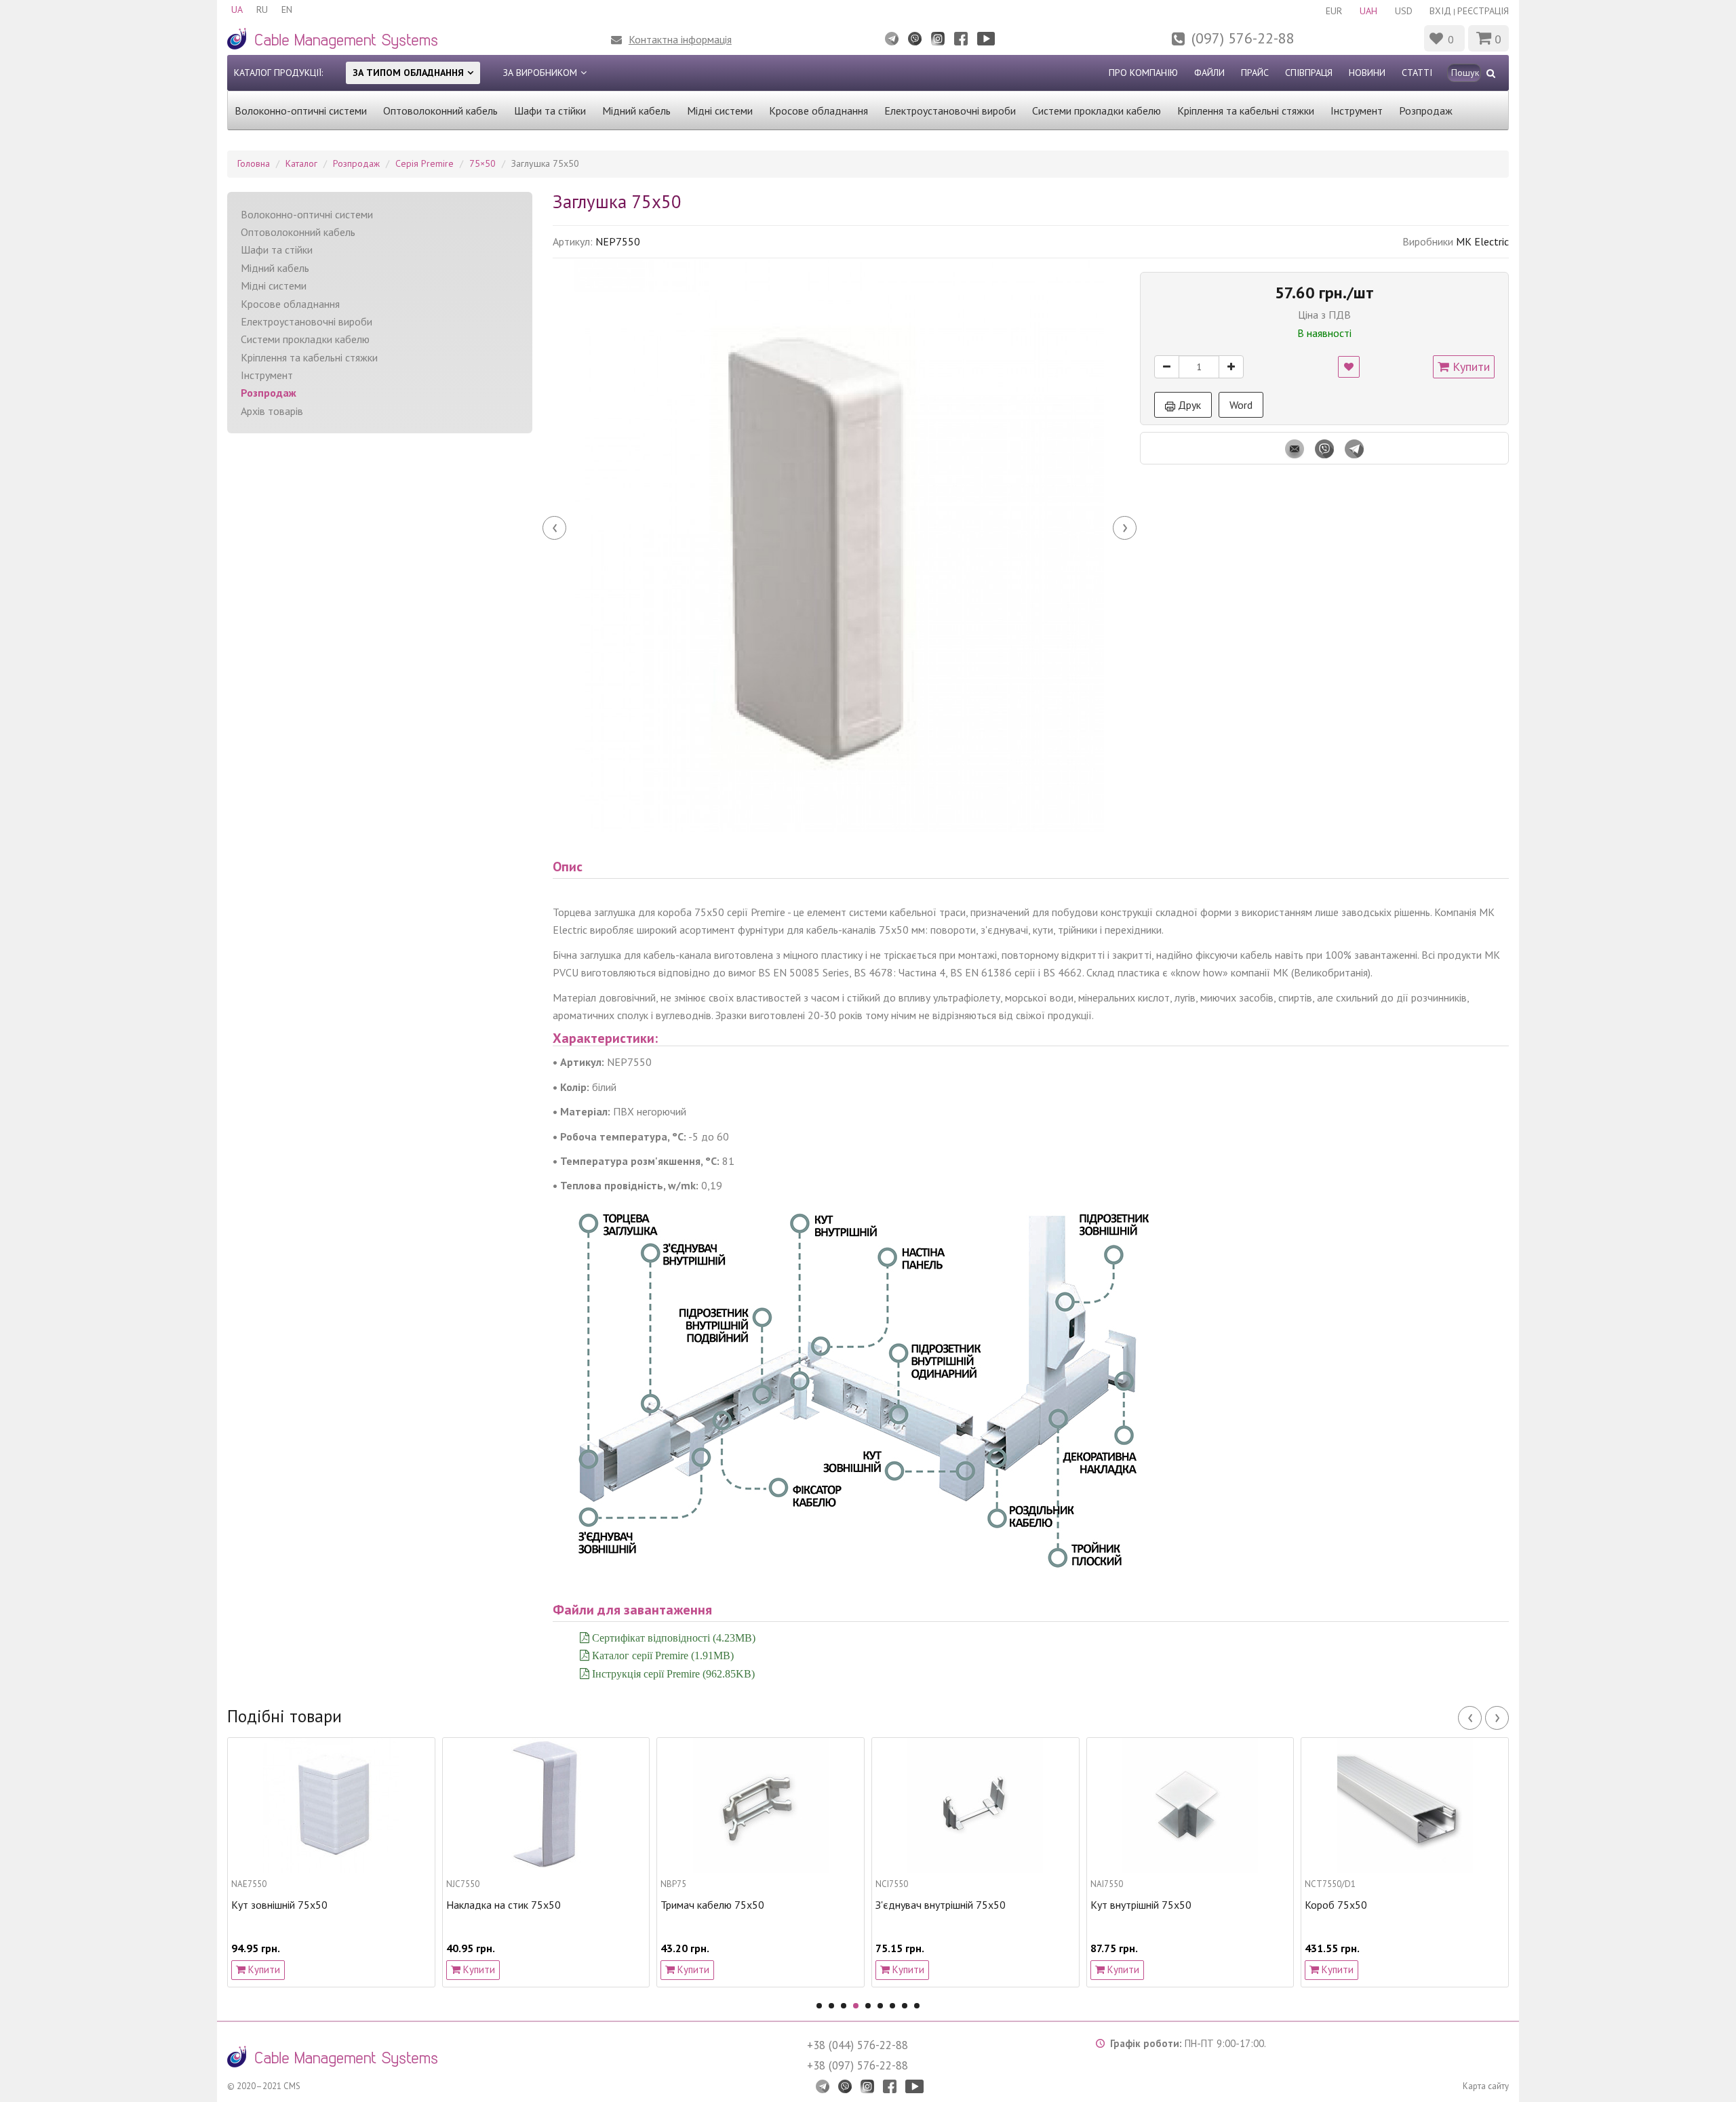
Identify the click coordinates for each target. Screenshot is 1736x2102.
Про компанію (1143, 73)
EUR (1334, 11)
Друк (1188, 405)
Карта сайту (1486, 2086)
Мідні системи (720, 111)
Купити (1469, 366)
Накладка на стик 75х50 (289, 1905)
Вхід (1440, 11)
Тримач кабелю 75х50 (498, 1905)
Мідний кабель (636, 111)
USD (1404, 11)
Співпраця (1309, 73)
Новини (1367, 73)
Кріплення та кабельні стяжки (1246, 111)
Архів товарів (272, 411)
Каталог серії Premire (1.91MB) (662, 1655)
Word (1241, 405)
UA (237, 9)
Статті (1417, 73)
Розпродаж (1426, 111)
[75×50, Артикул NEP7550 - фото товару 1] (840, 545)
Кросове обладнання (818, 111)
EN (287, 9)
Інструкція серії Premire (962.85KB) (672, 1673)
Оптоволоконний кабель (440, 111)
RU (262, 9)
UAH (1368, 11)
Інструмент (1357, 111)
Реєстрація (1483, 11)
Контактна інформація (680, 39)
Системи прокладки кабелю (1097, 111)
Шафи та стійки (550, 111)
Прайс (1255, 73)
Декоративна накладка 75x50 (1375, 1905)
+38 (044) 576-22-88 (857, 2045)
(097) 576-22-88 (1243, 38)
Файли (1209, 73)
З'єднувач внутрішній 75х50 (726, 1905)
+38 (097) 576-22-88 (857, 2065)
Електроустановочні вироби (950, 111)
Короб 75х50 (1122, 1905)
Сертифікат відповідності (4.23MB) (672, 1638)
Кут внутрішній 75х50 (926, 1905)
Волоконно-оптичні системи (301, 111)
